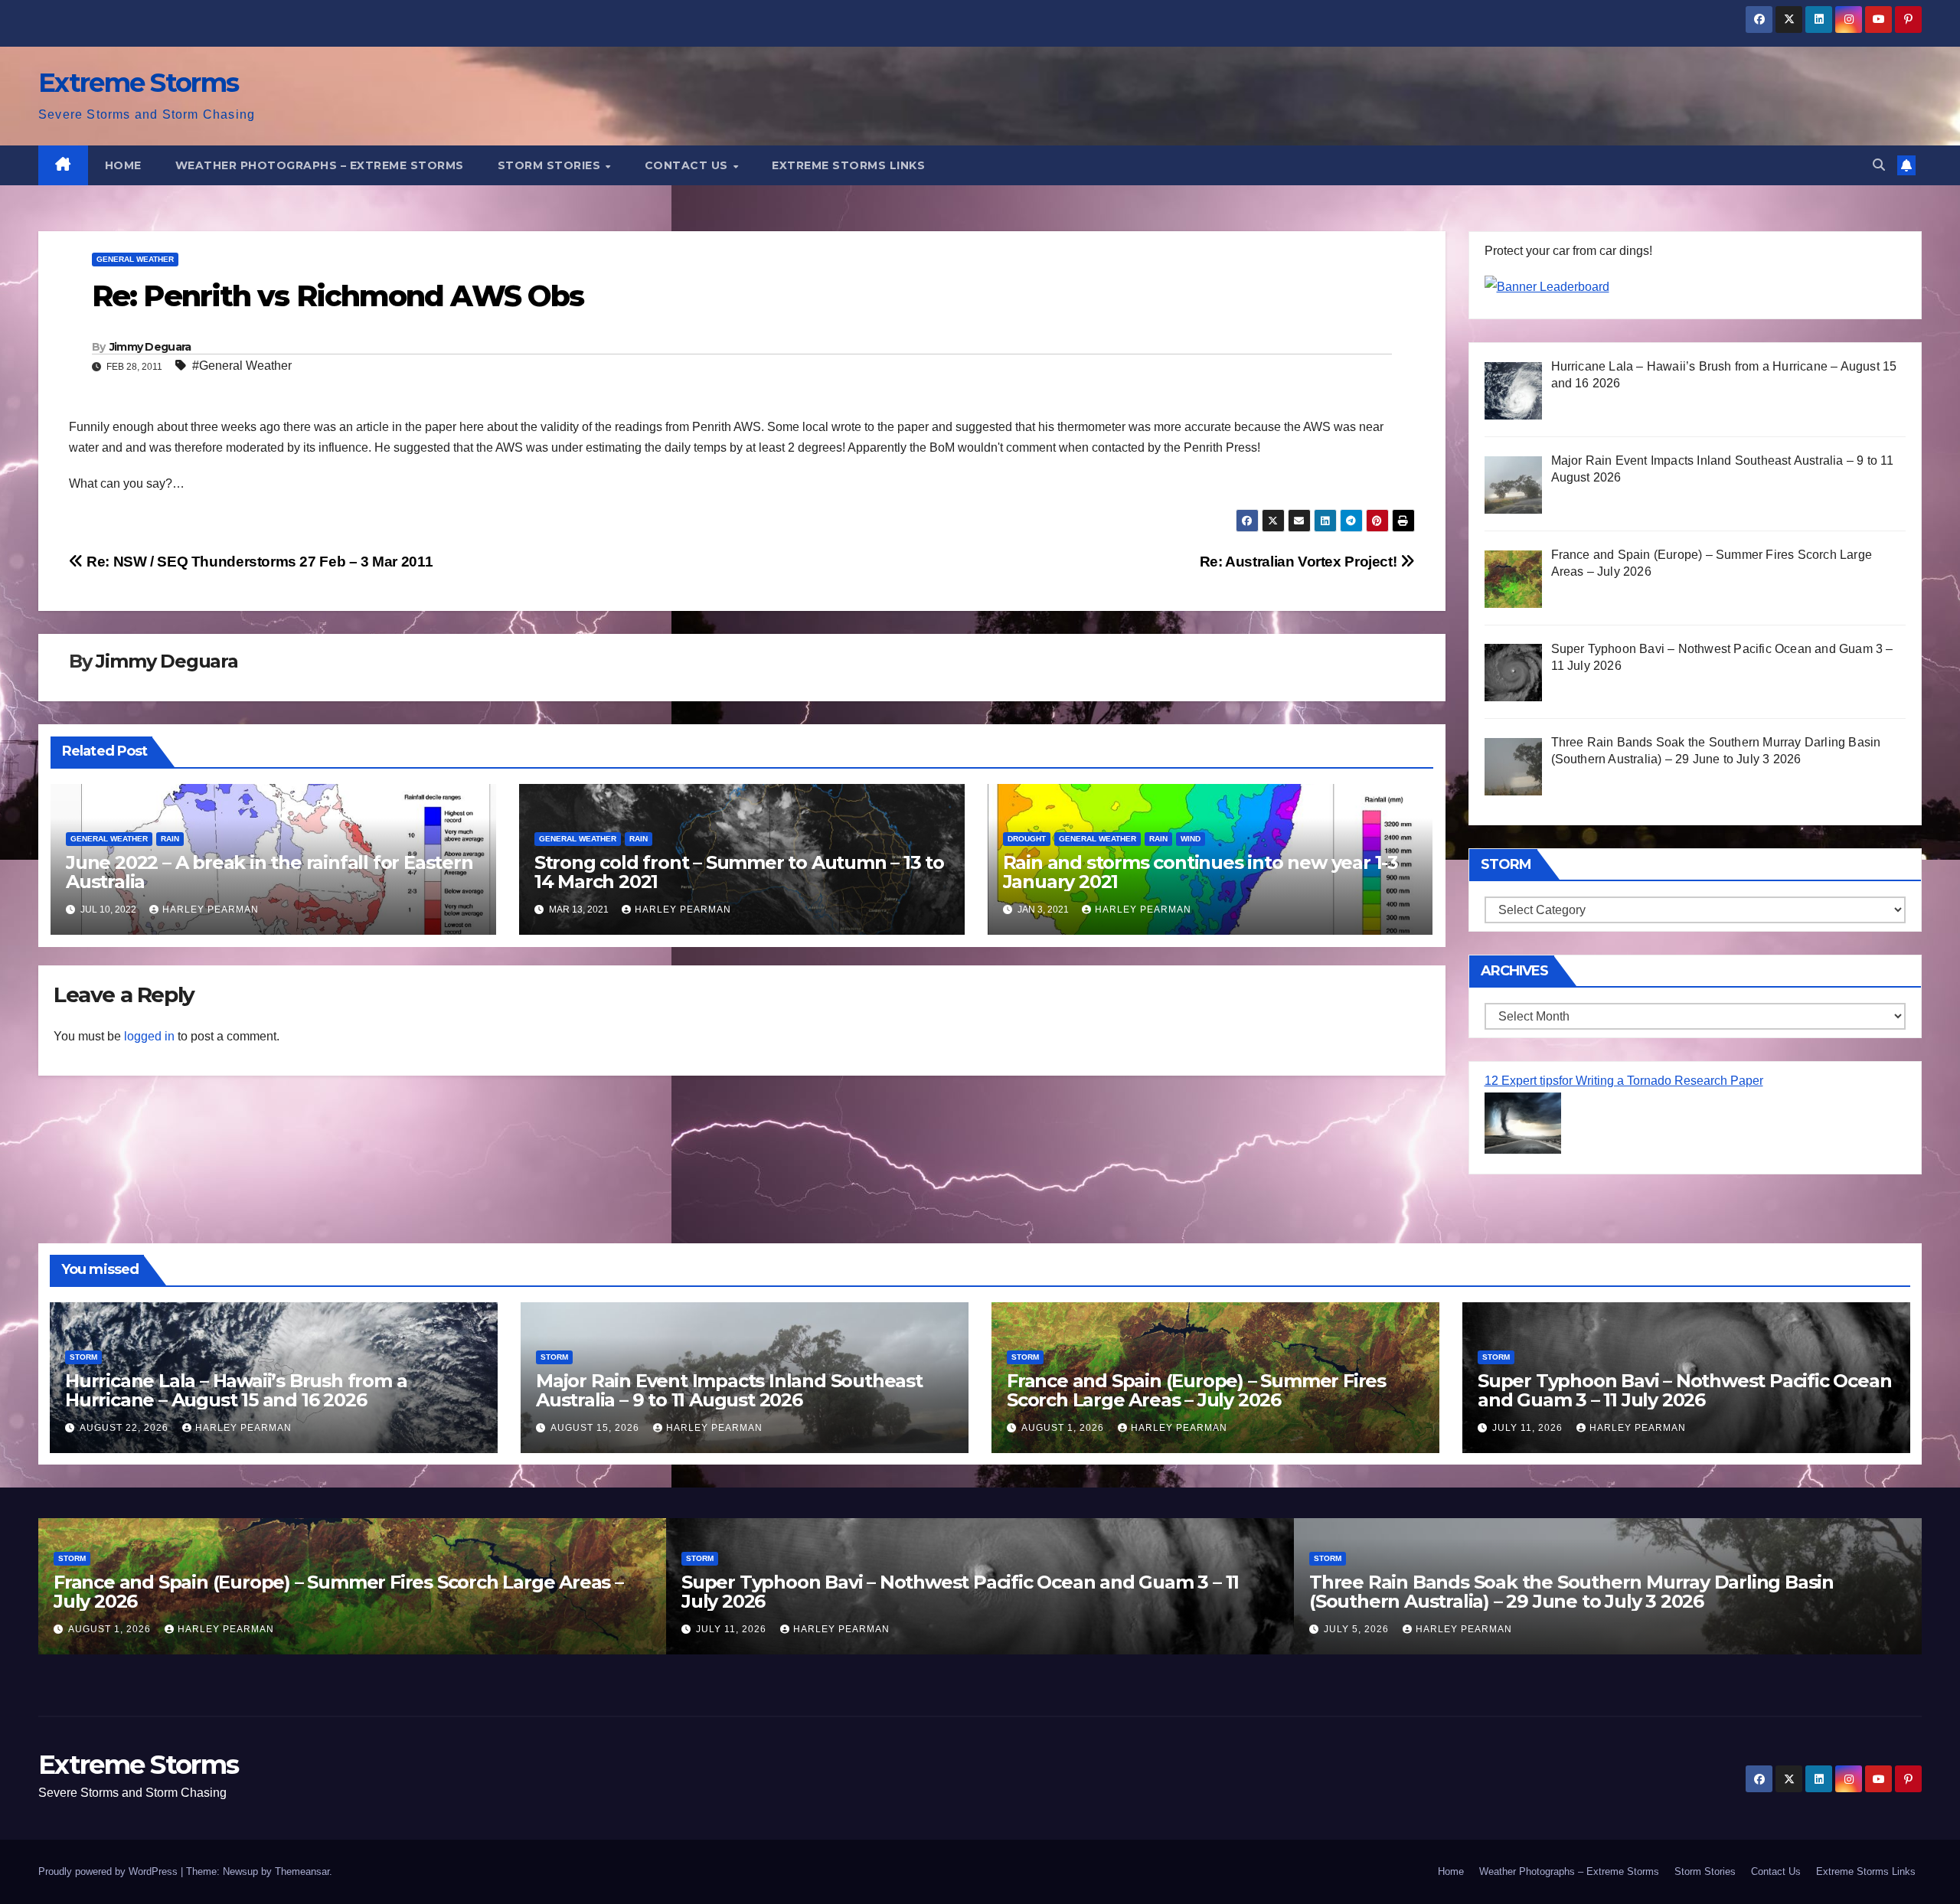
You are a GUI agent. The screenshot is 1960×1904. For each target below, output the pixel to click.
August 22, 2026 (126, 1428)
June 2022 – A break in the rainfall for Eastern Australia (269, 872)
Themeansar (302, 1871)
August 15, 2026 (596, 1428)
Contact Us (688, 165)
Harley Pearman (211, 910)
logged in (149, 1036)
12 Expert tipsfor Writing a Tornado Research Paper (1624, 1081)
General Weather (135, 259)
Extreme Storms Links (848, 165)
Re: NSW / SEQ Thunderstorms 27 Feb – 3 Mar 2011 (258, 562)
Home (123, 165)
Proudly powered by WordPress (109, 1871)
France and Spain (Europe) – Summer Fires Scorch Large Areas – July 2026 (1196, 1390)
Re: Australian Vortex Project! (1300, 562)
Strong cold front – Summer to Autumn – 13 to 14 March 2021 (739, 872)
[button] (1879, 165)
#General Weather (242, 366)
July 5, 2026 (1358, 1629)
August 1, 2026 (1064, 1428)
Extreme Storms (138, 83)
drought (1027, 839)
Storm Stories (551, 165)
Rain (170, 839)
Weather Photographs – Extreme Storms (320, 165)
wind (1191, 839)
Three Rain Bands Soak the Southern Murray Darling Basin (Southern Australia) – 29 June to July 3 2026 (1571, 1592)
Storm (83, 1357)
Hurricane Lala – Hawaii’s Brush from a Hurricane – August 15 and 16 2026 (236, 1390)
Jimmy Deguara (150, 347)
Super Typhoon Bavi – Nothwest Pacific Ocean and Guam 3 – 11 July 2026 (1684, 1390)
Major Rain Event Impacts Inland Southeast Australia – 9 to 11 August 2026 (729, 1390)
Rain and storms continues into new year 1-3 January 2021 (1200, 872)
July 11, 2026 (1529, 1428)
